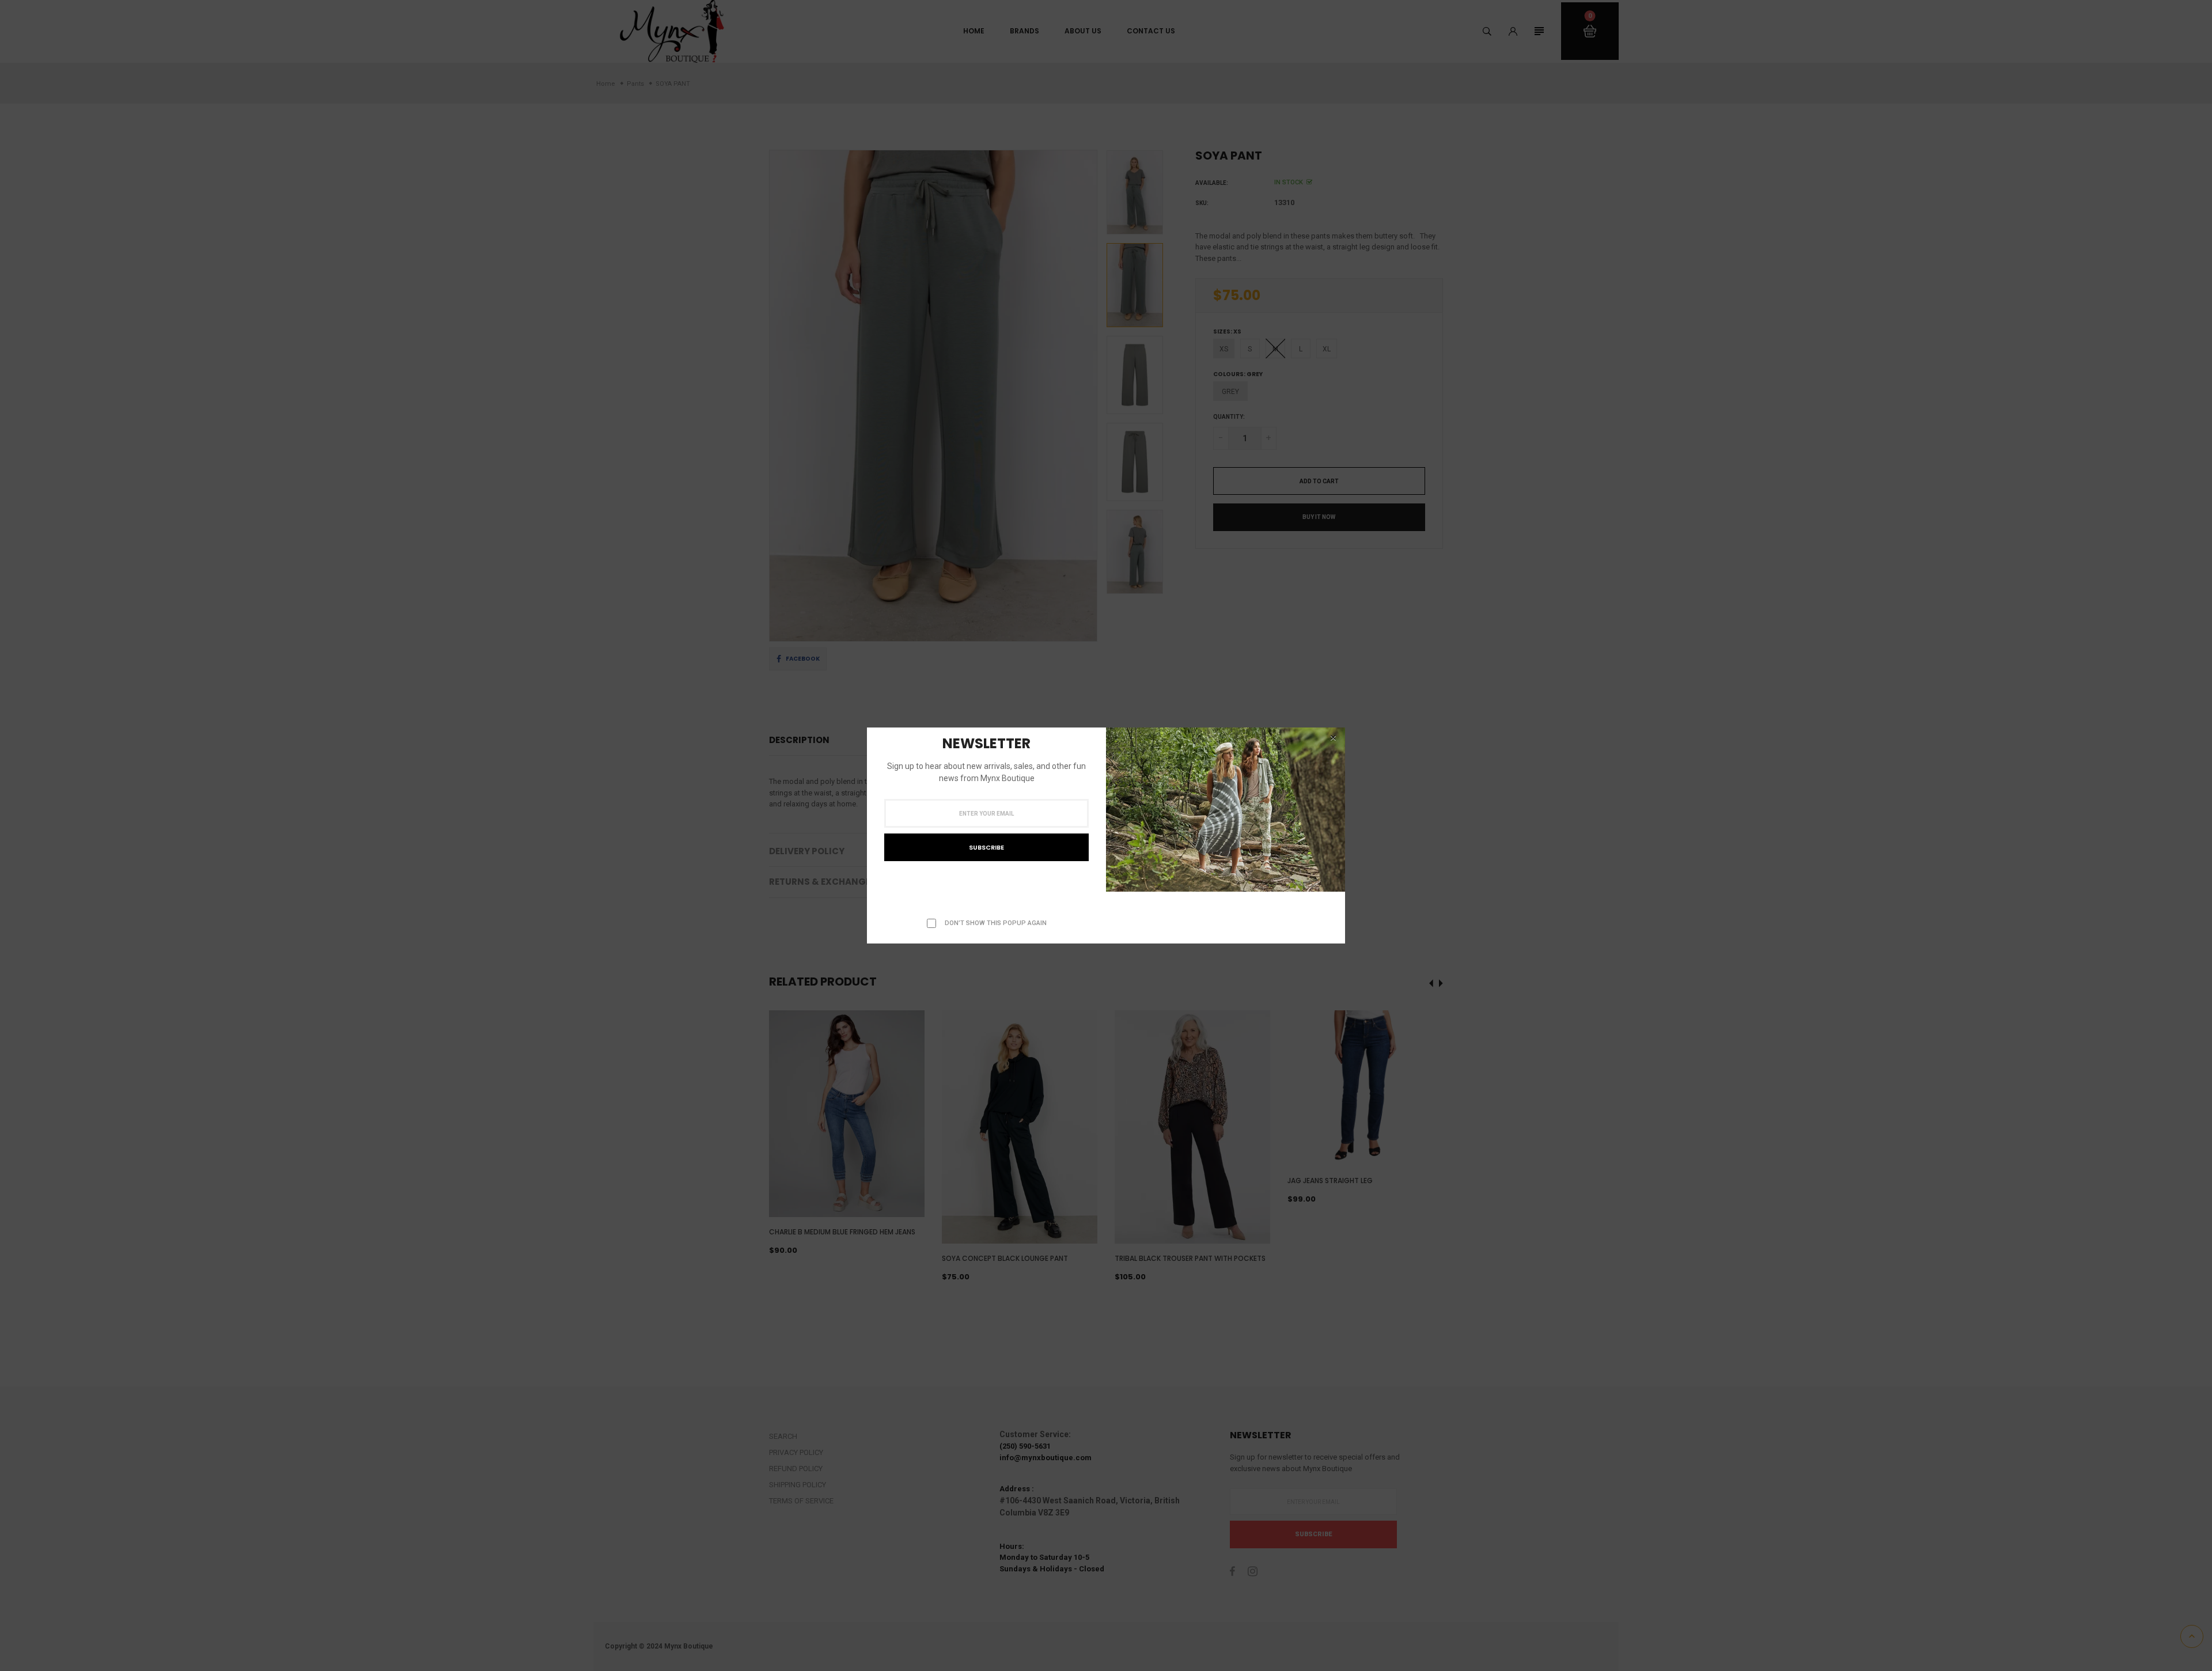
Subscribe (986, 847)
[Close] (1333, 738)
